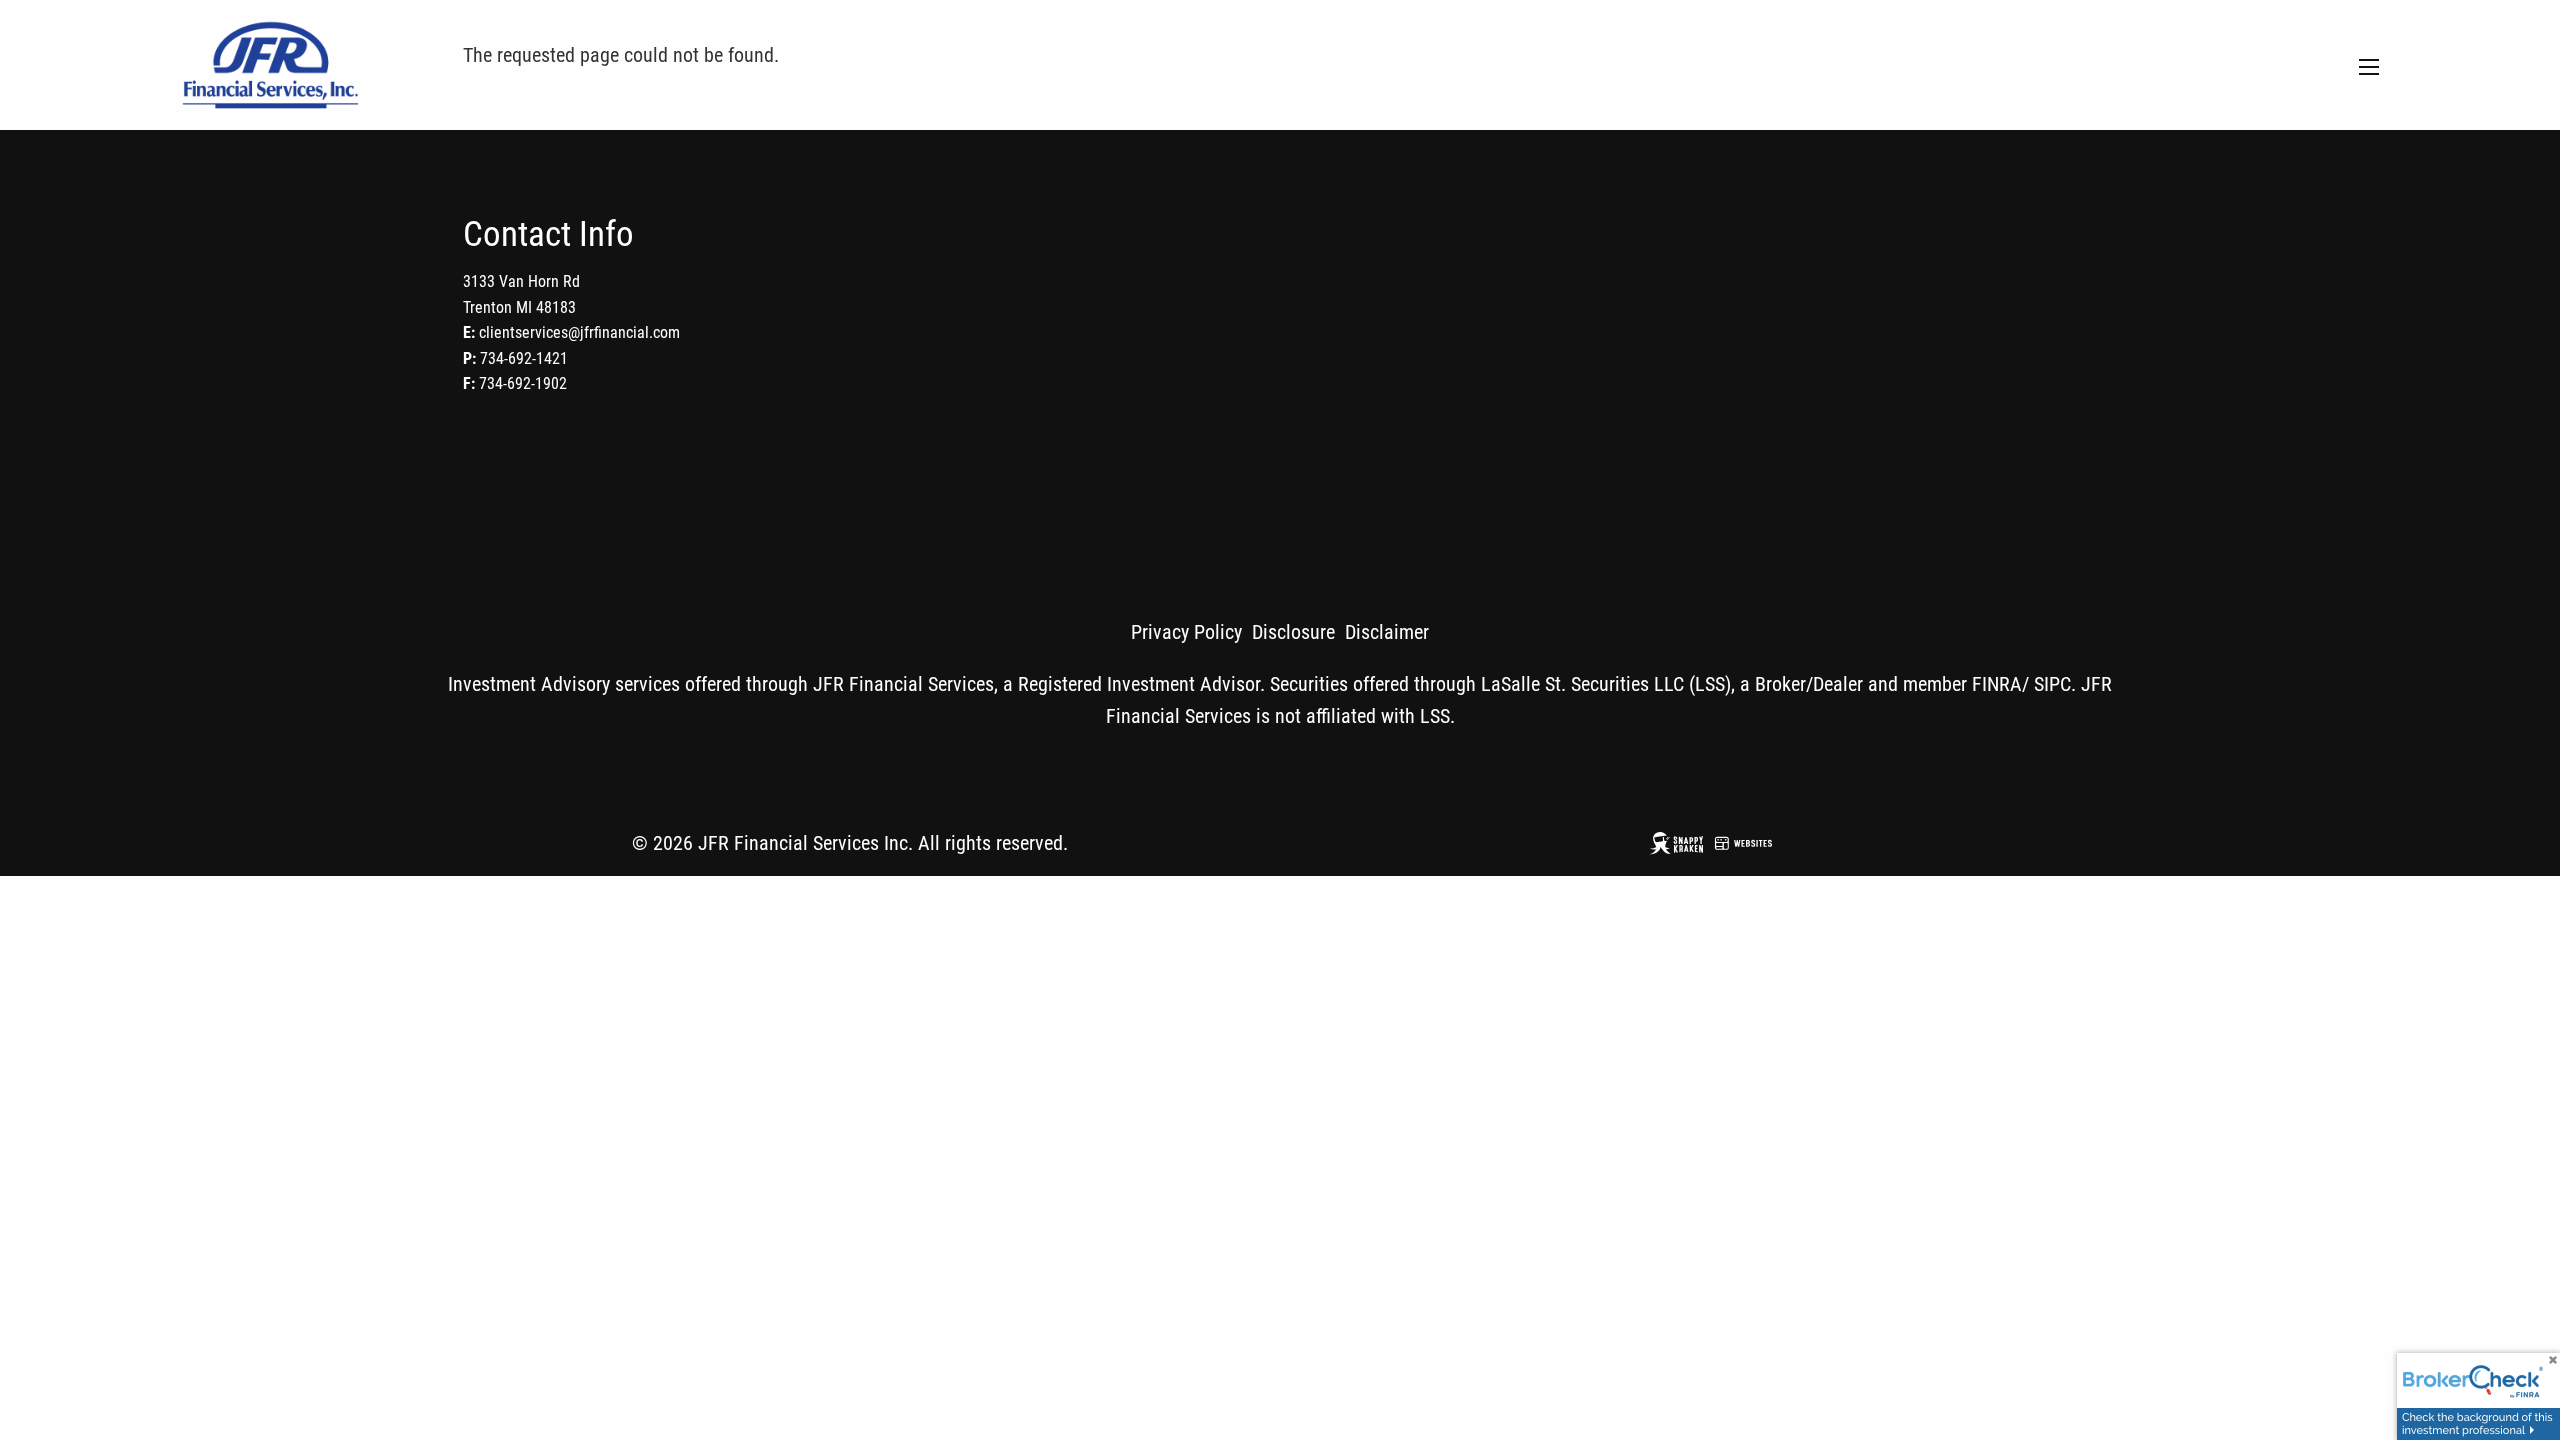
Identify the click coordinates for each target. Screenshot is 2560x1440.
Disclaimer (1387, 632)
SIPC (2052, 684)
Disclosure (1293, 632)
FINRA (1997, 684)
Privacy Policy (1186, 632)
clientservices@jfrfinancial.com (579, 332)
